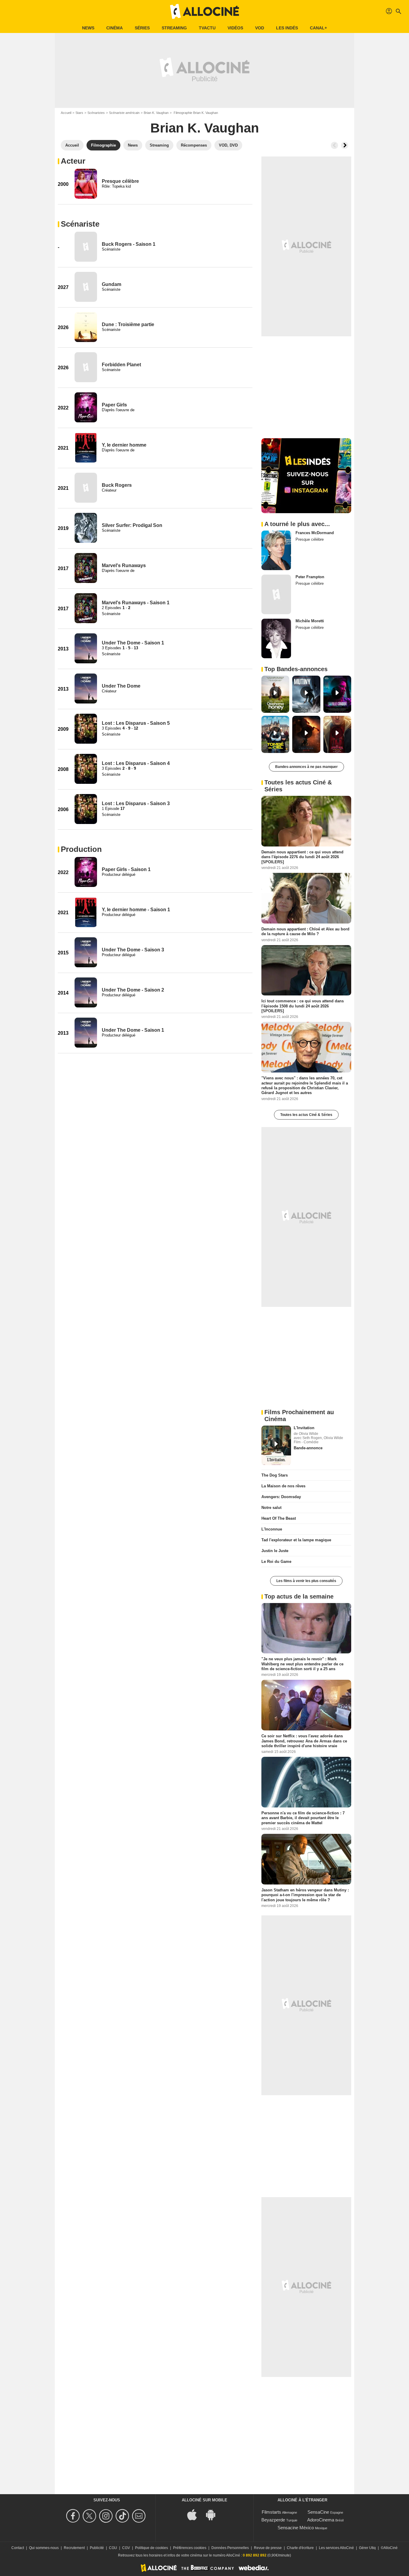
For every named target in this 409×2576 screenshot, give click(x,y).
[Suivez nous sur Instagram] (107, 2516)
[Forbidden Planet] (86, 367)
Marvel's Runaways (124, 565)
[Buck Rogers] (86, 488)
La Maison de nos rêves (283, 1486)
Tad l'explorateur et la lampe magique (296, 1540)
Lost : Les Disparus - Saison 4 (136, 763)
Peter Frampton (310, 577)
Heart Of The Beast (279, 1518)
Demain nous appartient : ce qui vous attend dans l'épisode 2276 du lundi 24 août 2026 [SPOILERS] (302, 857)
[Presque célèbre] (86, 184)
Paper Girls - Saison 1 (126, 869)
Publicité (97, 2548)
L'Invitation (304, 1428)
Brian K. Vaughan (156, 113)
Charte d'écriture (300, 2548)
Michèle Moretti (310, 621)
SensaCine (318, 2512)
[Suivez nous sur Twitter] (90, 2516)
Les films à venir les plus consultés (306, 1581)
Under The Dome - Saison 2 (133, 990)
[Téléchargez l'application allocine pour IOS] (195, 2514)
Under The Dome (121, 686)
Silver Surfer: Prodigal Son (132, 525)
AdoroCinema (321, 2520)
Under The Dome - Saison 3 (133, 950)
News (88, 28)
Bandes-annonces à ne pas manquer (306, 767)
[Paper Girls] (86, 407)
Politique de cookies (152, 2548)
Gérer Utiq (367, 2548)
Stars (79, 113)
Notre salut (271, 1508)
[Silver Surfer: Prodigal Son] (86, 528)
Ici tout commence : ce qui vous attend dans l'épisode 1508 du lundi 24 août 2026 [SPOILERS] (303, 1006)
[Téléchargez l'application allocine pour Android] (214, 2514)
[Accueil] (205, 11)
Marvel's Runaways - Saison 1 (136, 603)
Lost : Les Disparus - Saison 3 (136, 803)
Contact (18, 2548)
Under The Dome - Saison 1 (133, 643)
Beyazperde (273, 2520)
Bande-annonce (308, 1448)
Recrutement (74, 2548)
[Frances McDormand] (276, 550)
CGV (126, 2548)
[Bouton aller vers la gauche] (334, 145)
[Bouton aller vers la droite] (345, 145)
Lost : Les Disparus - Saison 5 (136, 723)
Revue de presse (268, 2548)
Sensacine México (296, 2528)
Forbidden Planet (121, 365)
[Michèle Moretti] (276, 638)
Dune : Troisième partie (128, 324)
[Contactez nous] (140, 2516)
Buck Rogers (117, 485)
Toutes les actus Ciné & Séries (306, 1115)
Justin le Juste (275, 1551)
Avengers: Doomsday (281, 1497)
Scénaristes (96, 113)
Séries (142, 28)
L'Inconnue (272, 1529)
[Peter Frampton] (276, 594)
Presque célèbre (120, 181)
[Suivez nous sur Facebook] (74, 2516)
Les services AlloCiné (336, 2548)
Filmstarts (271, 2512)
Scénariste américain (124, 113)
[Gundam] (86, 287)
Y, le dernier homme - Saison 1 (136, 910)
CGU (113, 2548)
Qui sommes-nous (44, 2548)
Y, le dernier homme (124, 445)
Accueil (66, 113)
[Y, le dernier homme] (86, 448)
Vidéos (235, 28)
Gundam (112, 284)
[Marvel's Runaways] (86, 568)
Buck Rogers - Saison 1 (129, 244)
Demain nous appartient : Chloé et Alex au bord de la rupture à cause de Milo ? (305, 931)
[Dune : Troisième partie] (86, 327)
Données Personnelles (230, 2548)
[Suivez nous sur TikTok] (123, 2516)
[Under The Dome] (86, 689)
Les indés (287, 28)
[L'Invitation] (276, 1445)
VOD (260, 28)
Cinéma (115, 28)
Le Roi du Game (276, 1562)
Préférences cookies (190, 2548)
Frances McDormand (315, 533)
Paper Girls (114, 405)
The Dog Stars (275, 1475)
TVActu (207, 28)
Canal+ (318, 28)
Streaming (174, 28)
